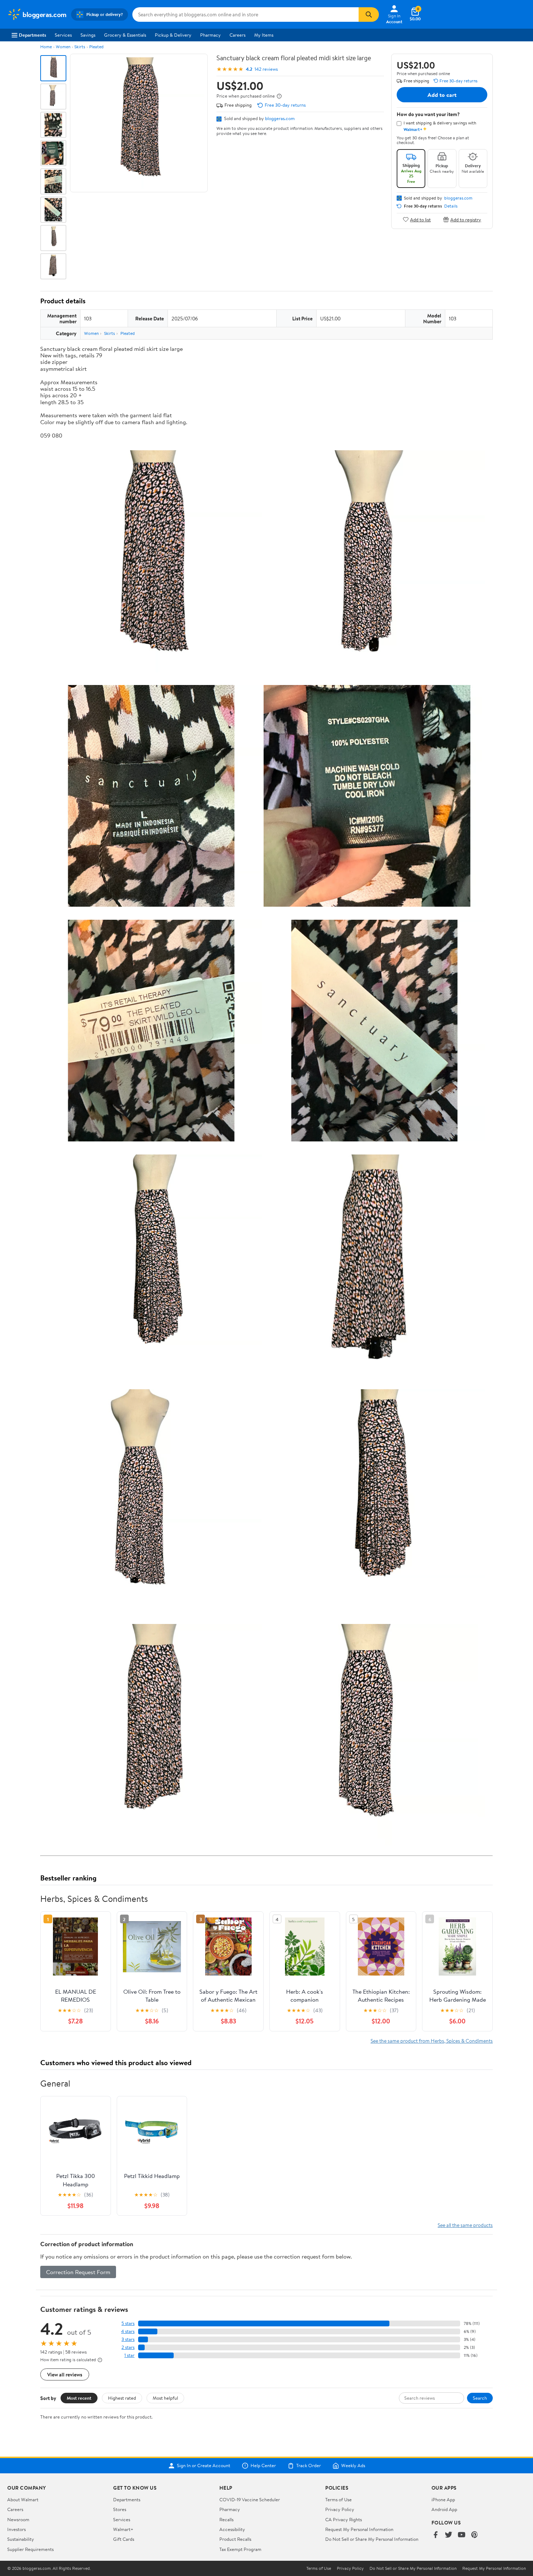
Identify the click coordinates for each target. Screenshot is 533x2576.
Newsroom (18, 2519)
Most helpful (165, 2398)
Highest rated (122, 2398)
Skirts (80, 47)
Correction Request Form (78, 2272)
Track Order (309, 2466)
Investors (16, 2529)
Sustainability (21, 2539)
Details (451, 206)
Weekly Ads (353, 2466)
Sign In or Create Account (204, 2466)
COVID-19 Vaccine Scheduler (250, 2499)
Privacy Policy (340, 2509)
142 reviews (266, 69)
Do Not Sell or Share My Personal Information (372, 2539)
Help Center (263, 2466)
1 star (129, 2355)
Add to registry (466, 219)
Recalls (226, 2519)
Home (46, 47)
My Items (264, 35)
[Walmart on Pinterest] (475, 2535)
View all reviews (65, 2374)
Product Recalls (235, 2539)
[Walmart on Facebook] (435, 2535)
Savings (88, 35)
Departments (32, 35)
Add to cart (442, 95)
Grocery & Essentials (125, 35)
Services (63, 35)
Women (63, 47)
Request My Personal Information (359, 2529)
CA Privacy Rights (344, 2519)
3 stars (128, 2339)
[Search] (369, 15)
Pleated (96, 47)
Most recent (79, 2398)
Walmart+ (123, 2529)
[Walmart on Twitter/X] (449, 2535)
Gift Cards (124, 2539)
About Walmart (23, 2499)
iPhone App (443, 2499)
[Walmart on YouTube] (462, 2535)
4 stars (128, 2331)
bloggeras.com (280, 118)
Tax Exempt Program (240, 2549)
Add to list (420, 219)
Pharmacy (210, 35)
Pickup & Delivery (173, 35)
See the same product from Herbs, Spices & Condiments (432, 2041)
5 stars (128, 2323)
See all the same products (465, 2225)
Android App (444, 2509)
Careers (237, 35)
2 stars (128, 2347)
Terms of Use (338, 2499)
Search (480, 2398)
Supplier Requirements (30, 2549)
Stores (120, 2509)
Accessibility (232, 2529)
